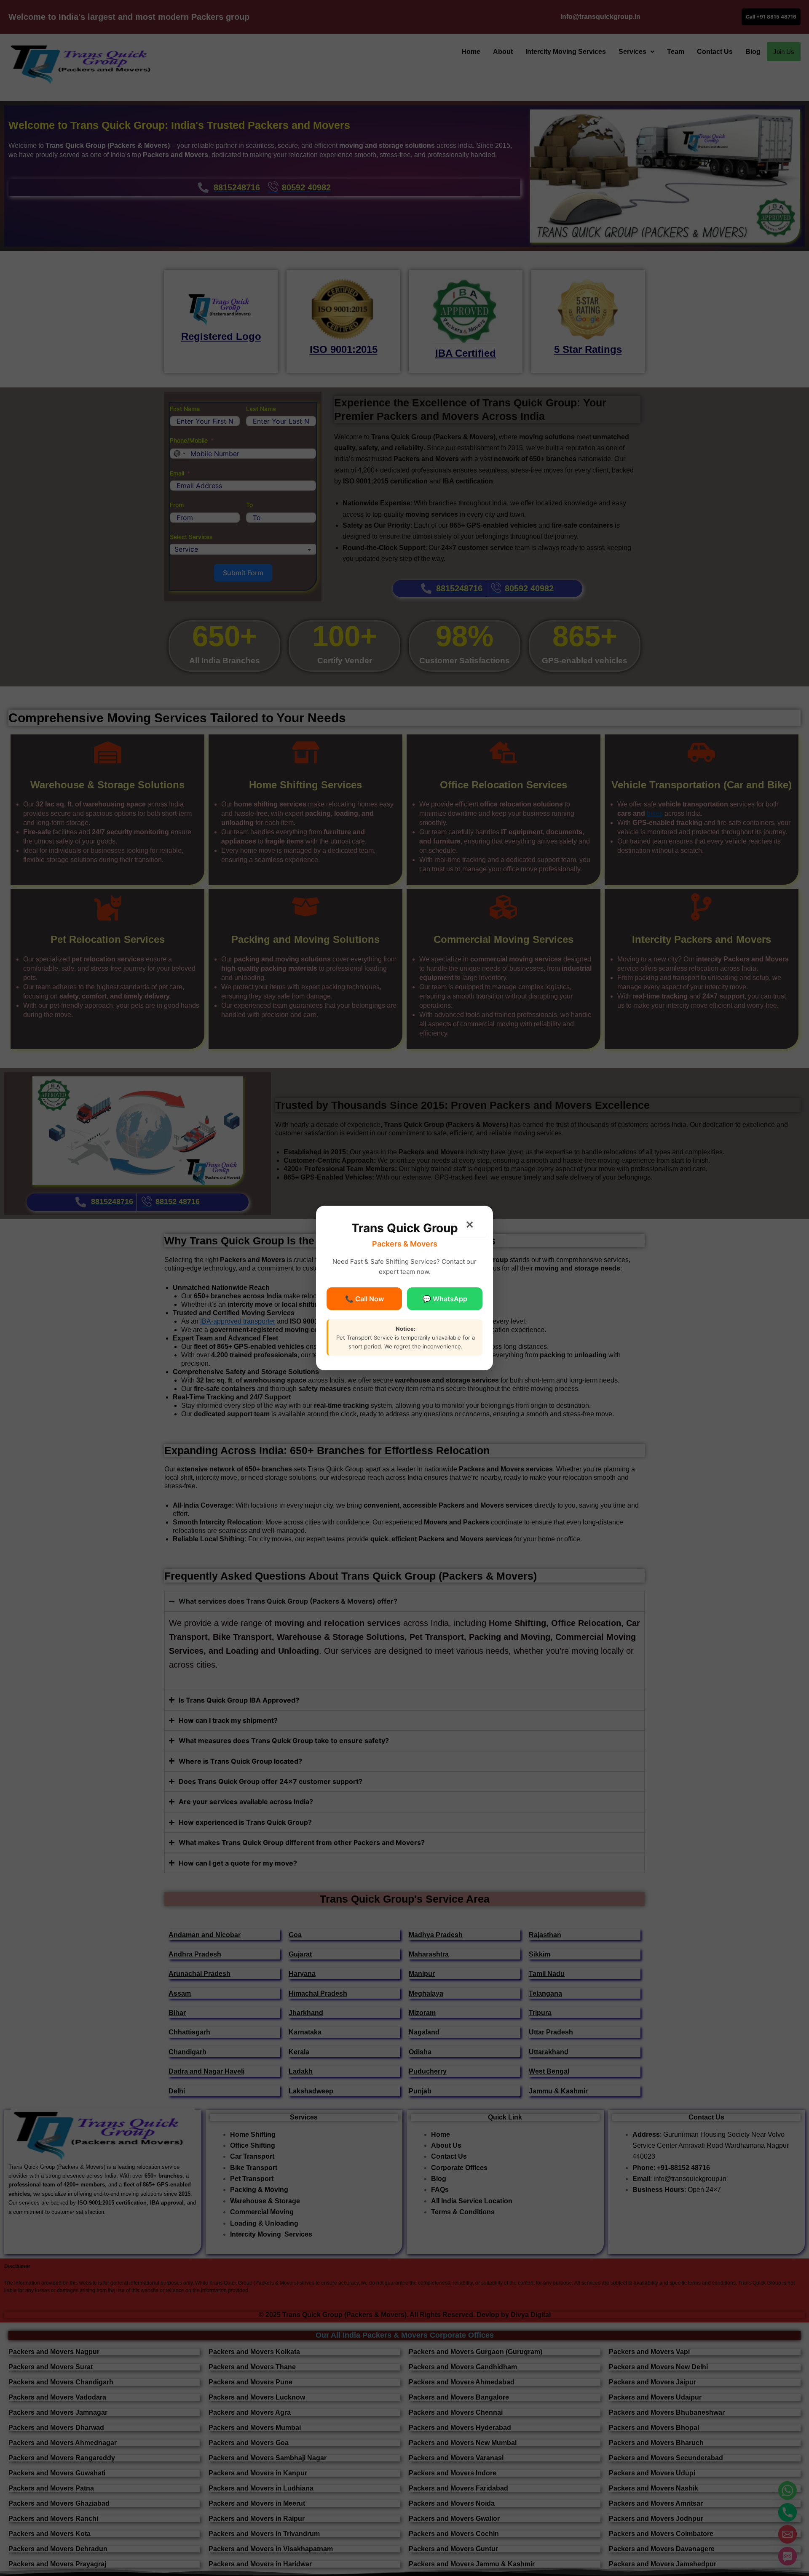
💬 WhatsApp (445, 1299)
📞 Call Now (364, 1299)
